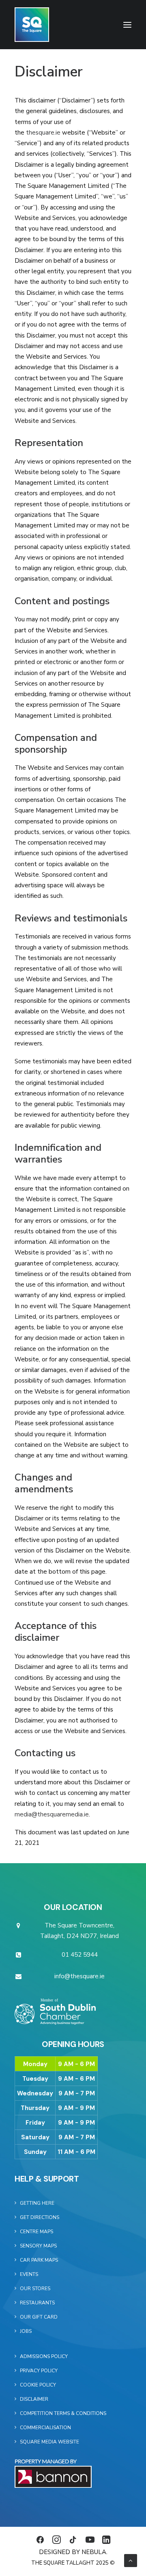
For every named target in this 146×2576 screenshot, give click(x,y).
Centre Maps (36, 2232)
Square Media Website (49, 2442)
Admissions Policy (44, 2356)
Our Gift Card (39, 2317)
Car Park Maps (39, 2260)
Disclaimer (34, 2399)
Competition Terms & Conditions (63, 2413)
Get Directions (40, 2217)
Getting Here (37, 2203)
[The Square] (32, 25)
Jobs (26, 2331)
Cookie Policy (38, 2385)
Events (29, 2274)
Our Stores (35, 2289)
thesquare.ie (43, 133)
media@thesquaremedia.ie (52, 1814)
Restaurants (37, 2303)
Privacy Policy (39, 2371)
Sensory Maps (38, 2246)
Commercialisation (45, 2428)
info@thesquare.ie (79, 1976)
